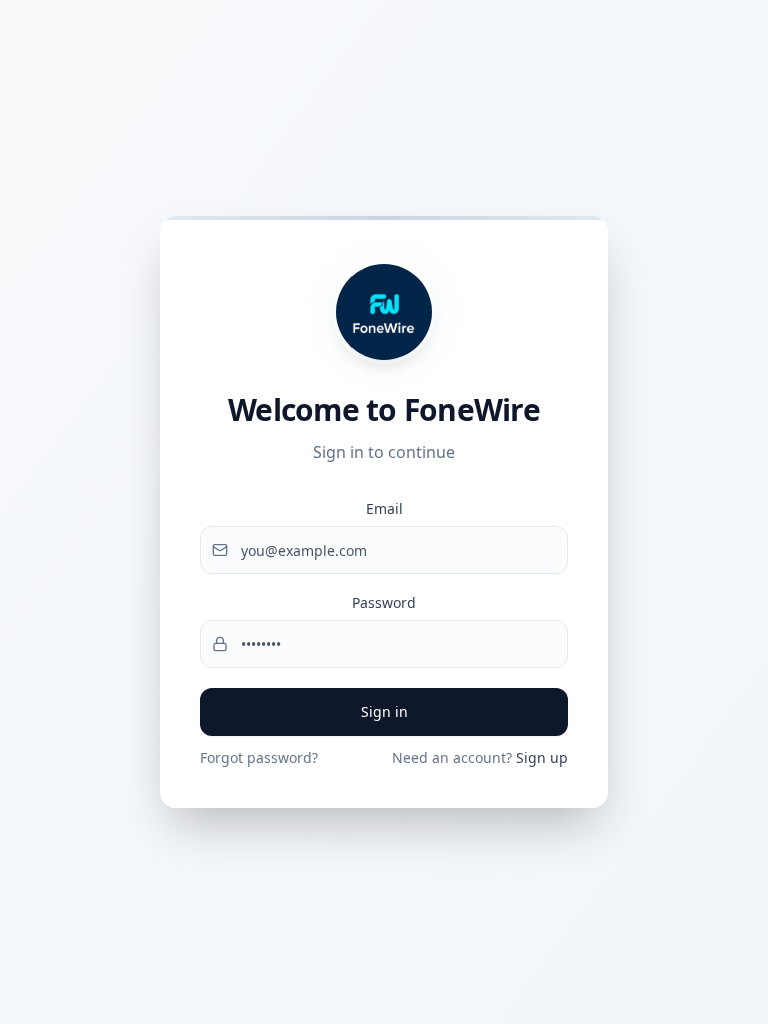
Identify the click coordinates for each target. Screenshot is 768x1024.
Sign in (384, 711)
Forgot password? (259, 757)
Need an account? (480, 757)
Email (384, 508)
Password (384, 602)
